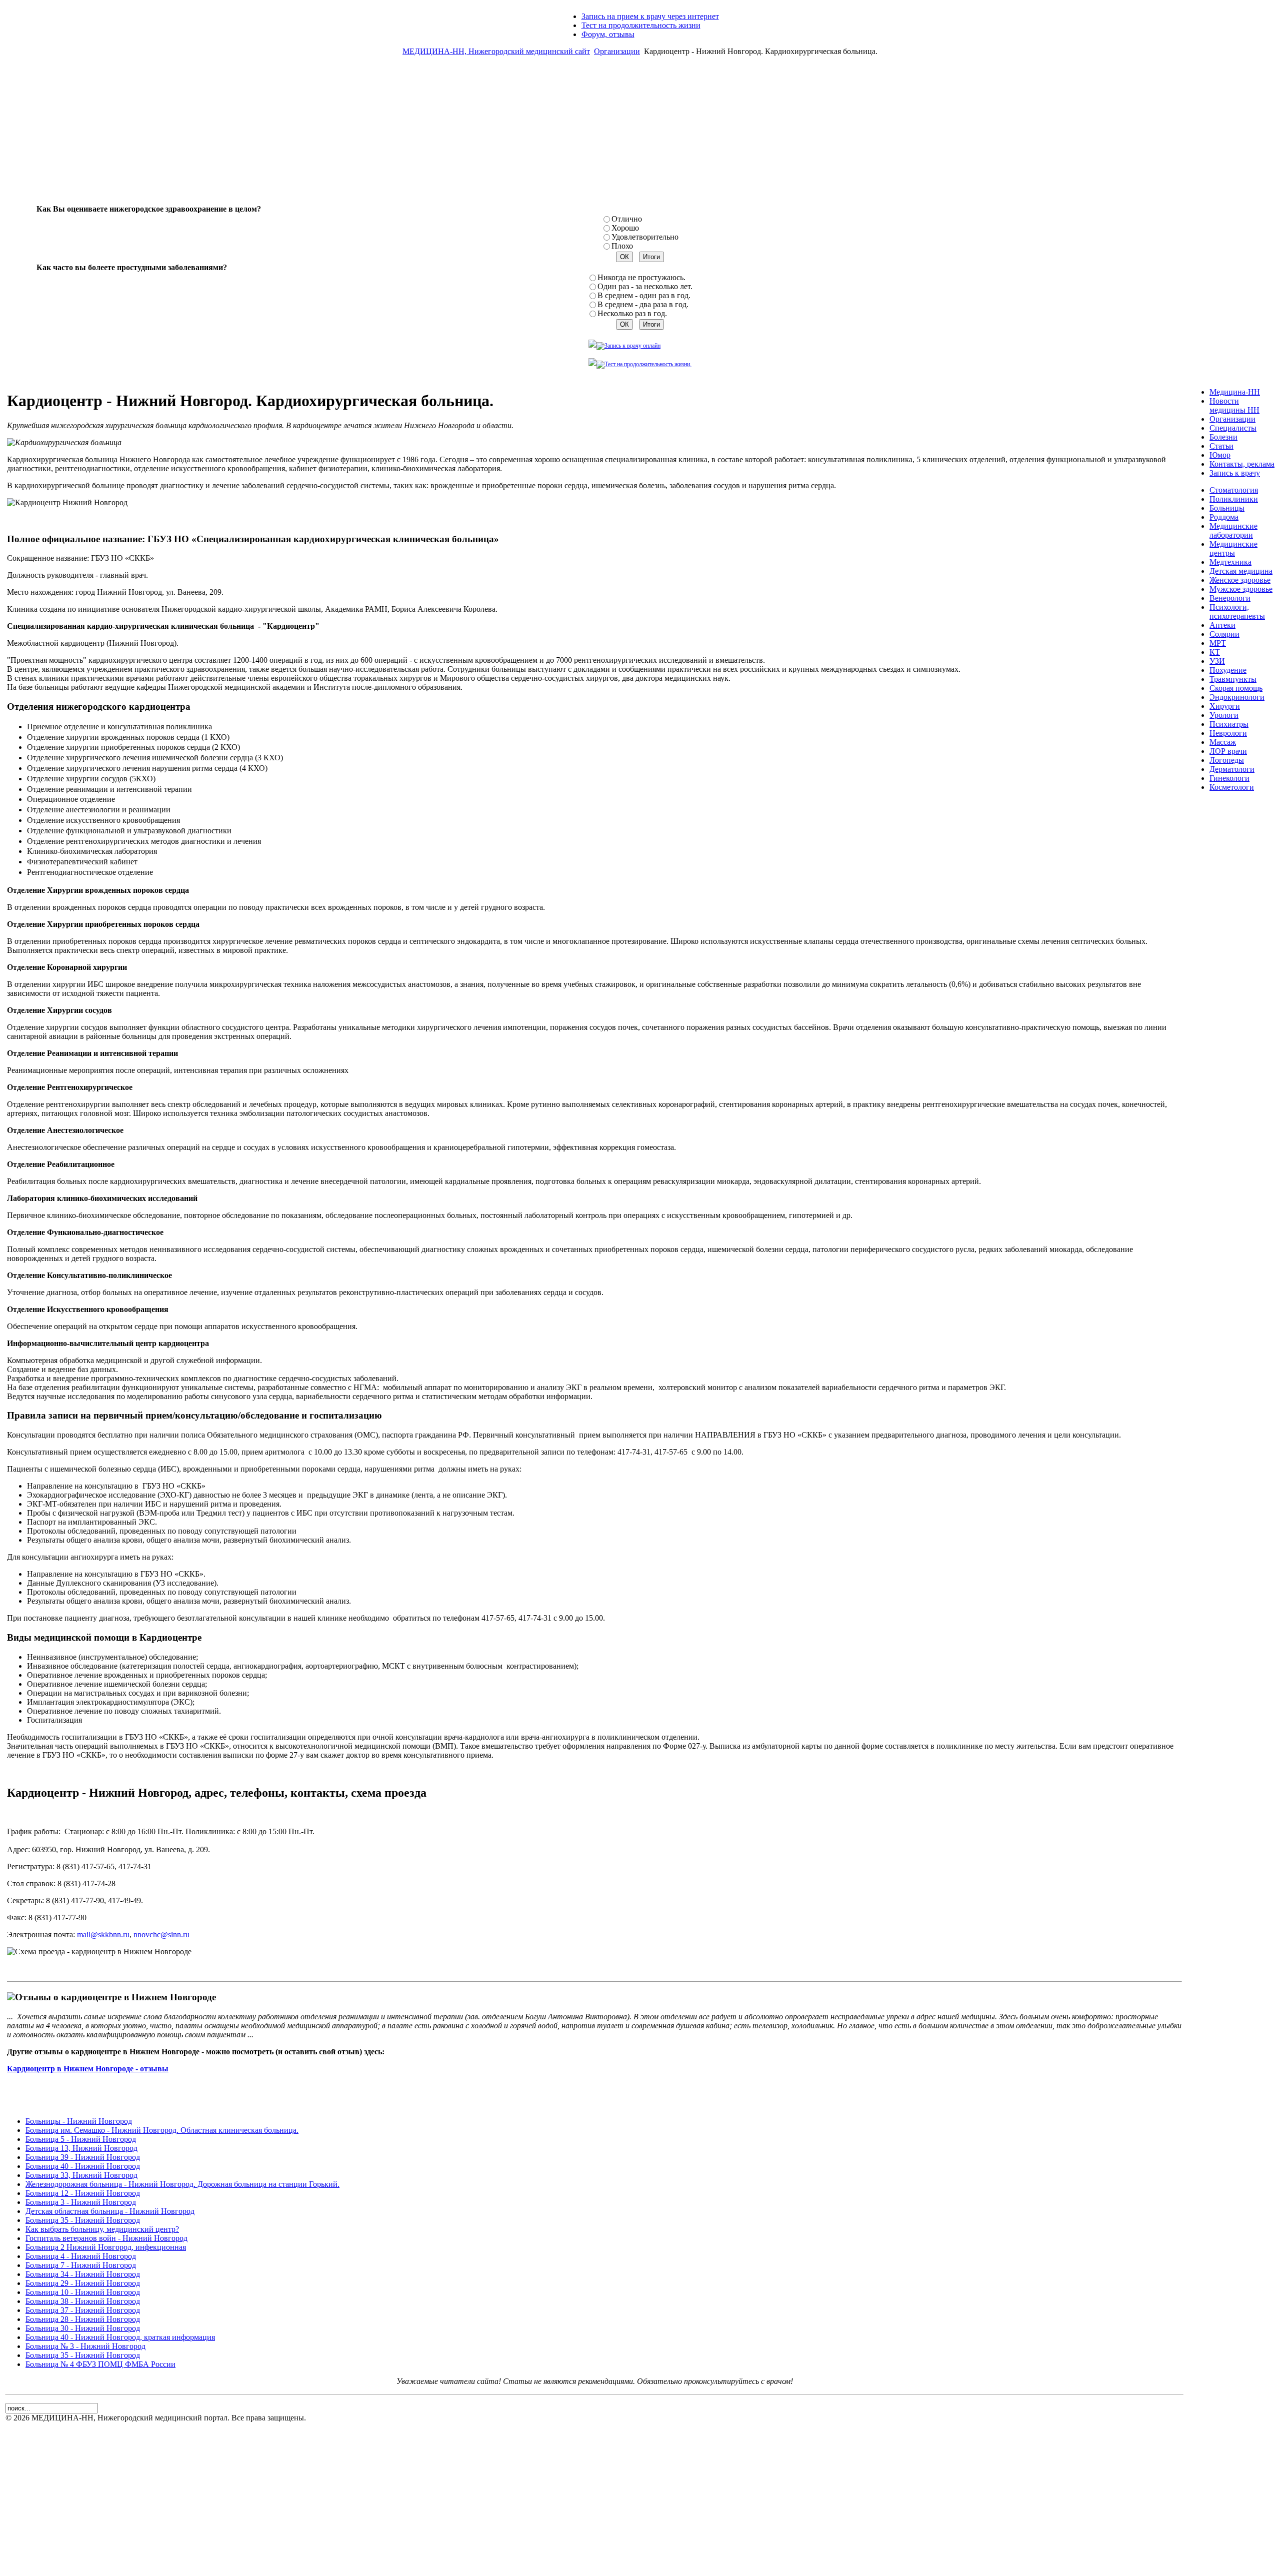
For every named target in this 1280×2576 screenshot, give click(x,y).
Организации (617, 51)
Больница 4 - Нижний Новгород (81, 2256)
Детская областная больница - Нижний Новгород (110, 2211)
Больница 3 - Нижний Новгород (81, 2202)
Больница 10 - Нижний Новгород (83, 2292)
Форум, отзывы (608, 34)
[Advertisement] (640, 134)
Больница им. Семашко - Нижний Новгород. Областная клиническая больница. (162, 2130)
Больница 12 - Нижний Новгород (83, 2193)
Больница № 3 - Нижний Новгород (85, 2346)
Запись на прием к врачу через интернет (650, 16)
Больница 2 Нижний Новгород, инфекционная (106, 2247)
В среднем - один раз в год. (644, 295)
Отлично (627, 219)
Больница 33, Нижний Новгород (81, 2175)
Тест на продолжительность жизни (641, 25)
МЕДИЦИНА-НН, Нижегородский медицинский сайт (496, 51)
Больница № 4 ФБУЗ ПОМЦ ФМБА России (100, 2364)
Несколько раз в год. (632, 313)
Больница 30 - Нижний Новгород (83, 2328)
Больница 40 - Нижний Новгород (83, 2166)
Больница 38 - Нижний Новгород (83, 2301)
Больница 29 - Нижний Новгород (83, 2283)
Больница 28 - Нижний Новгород (83, 2319)
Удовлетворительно (645, 237)
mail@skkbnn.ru (103, 1935)
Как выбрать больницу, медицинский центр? (102, 2229)
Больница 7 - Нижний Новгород (81, 2265)
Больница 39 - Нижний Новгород (83, 2157)
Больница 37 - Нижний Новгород (83, 2310)
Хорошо (625, 228)
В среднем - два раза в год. (643, 304)
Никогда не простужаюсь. (641, 277)
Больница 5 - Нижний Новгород (81, 2139)
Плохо (622, 246)
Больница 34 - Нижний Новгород (83, 2274)
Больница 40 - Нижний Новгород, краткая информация (120, 2337)
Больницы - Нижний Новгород (79, 2121)
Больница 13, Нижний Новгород (81, 2148)
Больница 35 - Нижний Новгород (83, 2220)
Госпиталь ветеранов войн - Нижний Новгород (106, 2238)
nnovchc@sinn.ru (161, 1935)
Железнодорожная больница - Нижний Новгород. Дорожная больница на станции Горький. (182, 2184)
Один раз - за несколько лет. (645, 286)
